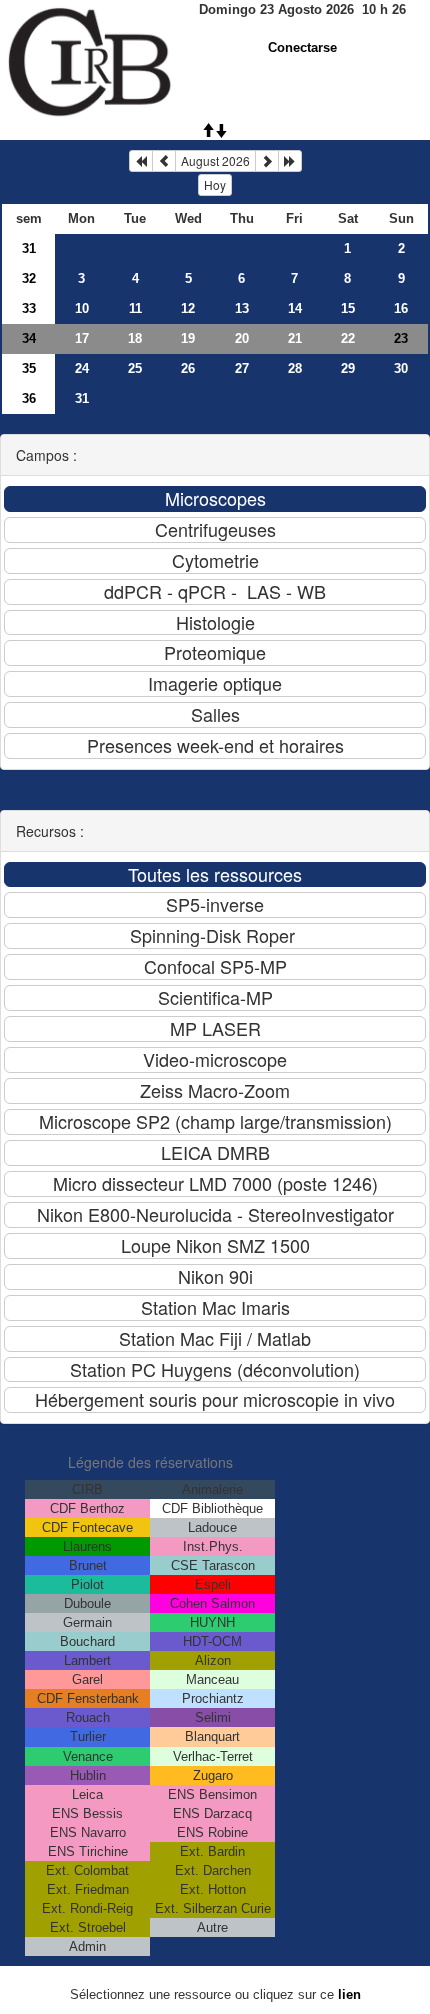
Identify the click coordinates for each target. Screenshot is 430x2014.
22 (348, 338)
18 (135, 338)
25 (135, 368)
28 (295, 368)
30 (401, 368)
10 (82, 308)
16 (401, 308)
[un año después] (290, 161)
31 (29, 248)
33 (29, 308)
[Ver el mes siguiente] (267, 161)
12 (188, 308)
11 (135, 308)
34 (29, 338)
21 (295, 338)
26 (188, 368)
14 (295, 308)
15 (348, 308)
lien (349, 1994)
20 (242, 338)
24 (82, 368)
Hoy (215, 184)
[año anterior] (141, 161)
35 (29, 368)
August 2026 (215, 160)
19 (188, 338)
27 (242, 368)
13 (242, 308)
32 (29, 278)
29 (348, 368)
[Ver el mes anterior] (164, 161)
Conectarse (302, 47)
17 (82, 338)
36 (29, 398)
